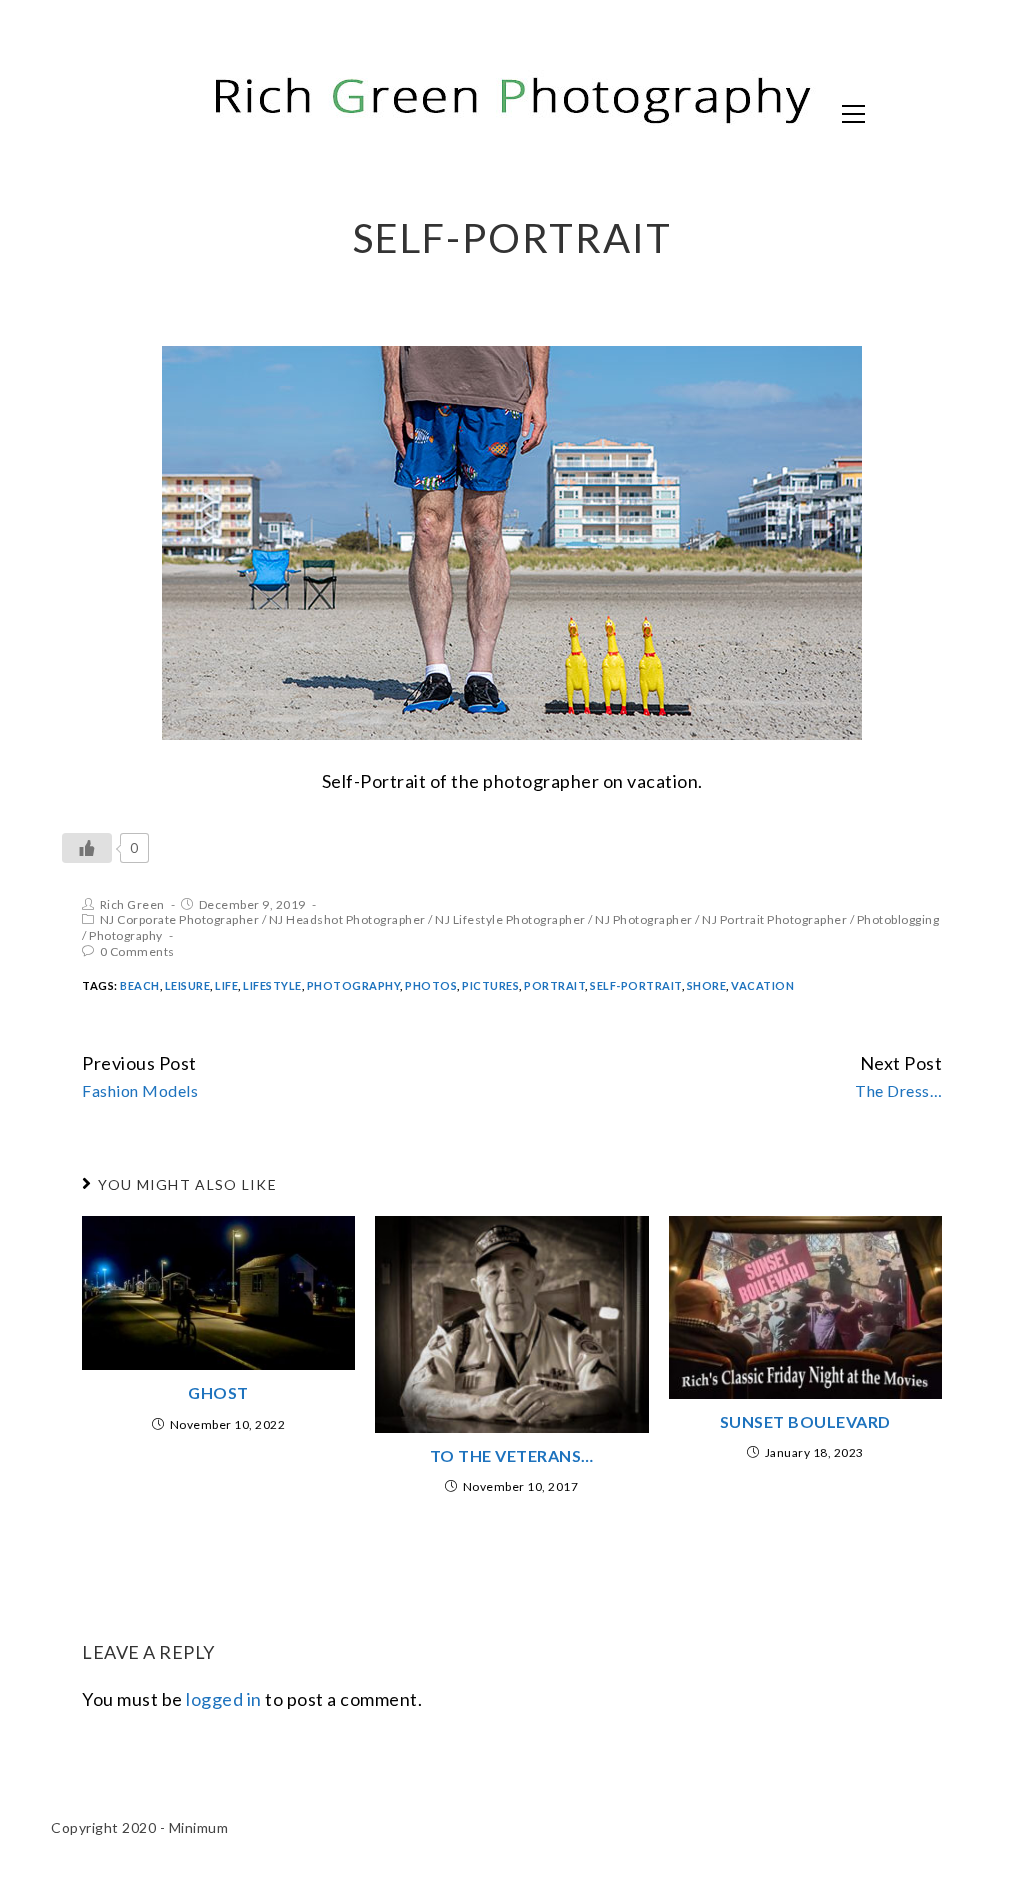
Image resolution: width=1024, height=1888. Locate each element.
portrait (554, 985)
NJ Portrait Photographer (774, 919)
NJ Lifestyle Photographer (510, 919)
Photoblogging (898, 919)
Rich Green (132, 904)
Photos (431, 985)
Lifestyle (272, 985)
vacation (762, 985)
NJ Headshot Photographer (347, 919)
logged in (224, 1699)
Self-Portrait (636, 985)
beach (140, 985)
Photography (126, 935)
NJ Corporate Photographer (180, 919)
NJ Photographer (644, 919)
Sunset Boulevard (805, 1421)
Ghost (218, 1392)
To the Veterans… (512, 1455)
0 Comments (137, 951)
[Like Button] (87, 848)
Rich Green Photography (266, 112)
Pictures (490, 985)
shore (707, 985)
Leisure (188, 985)
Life (226, 985)
